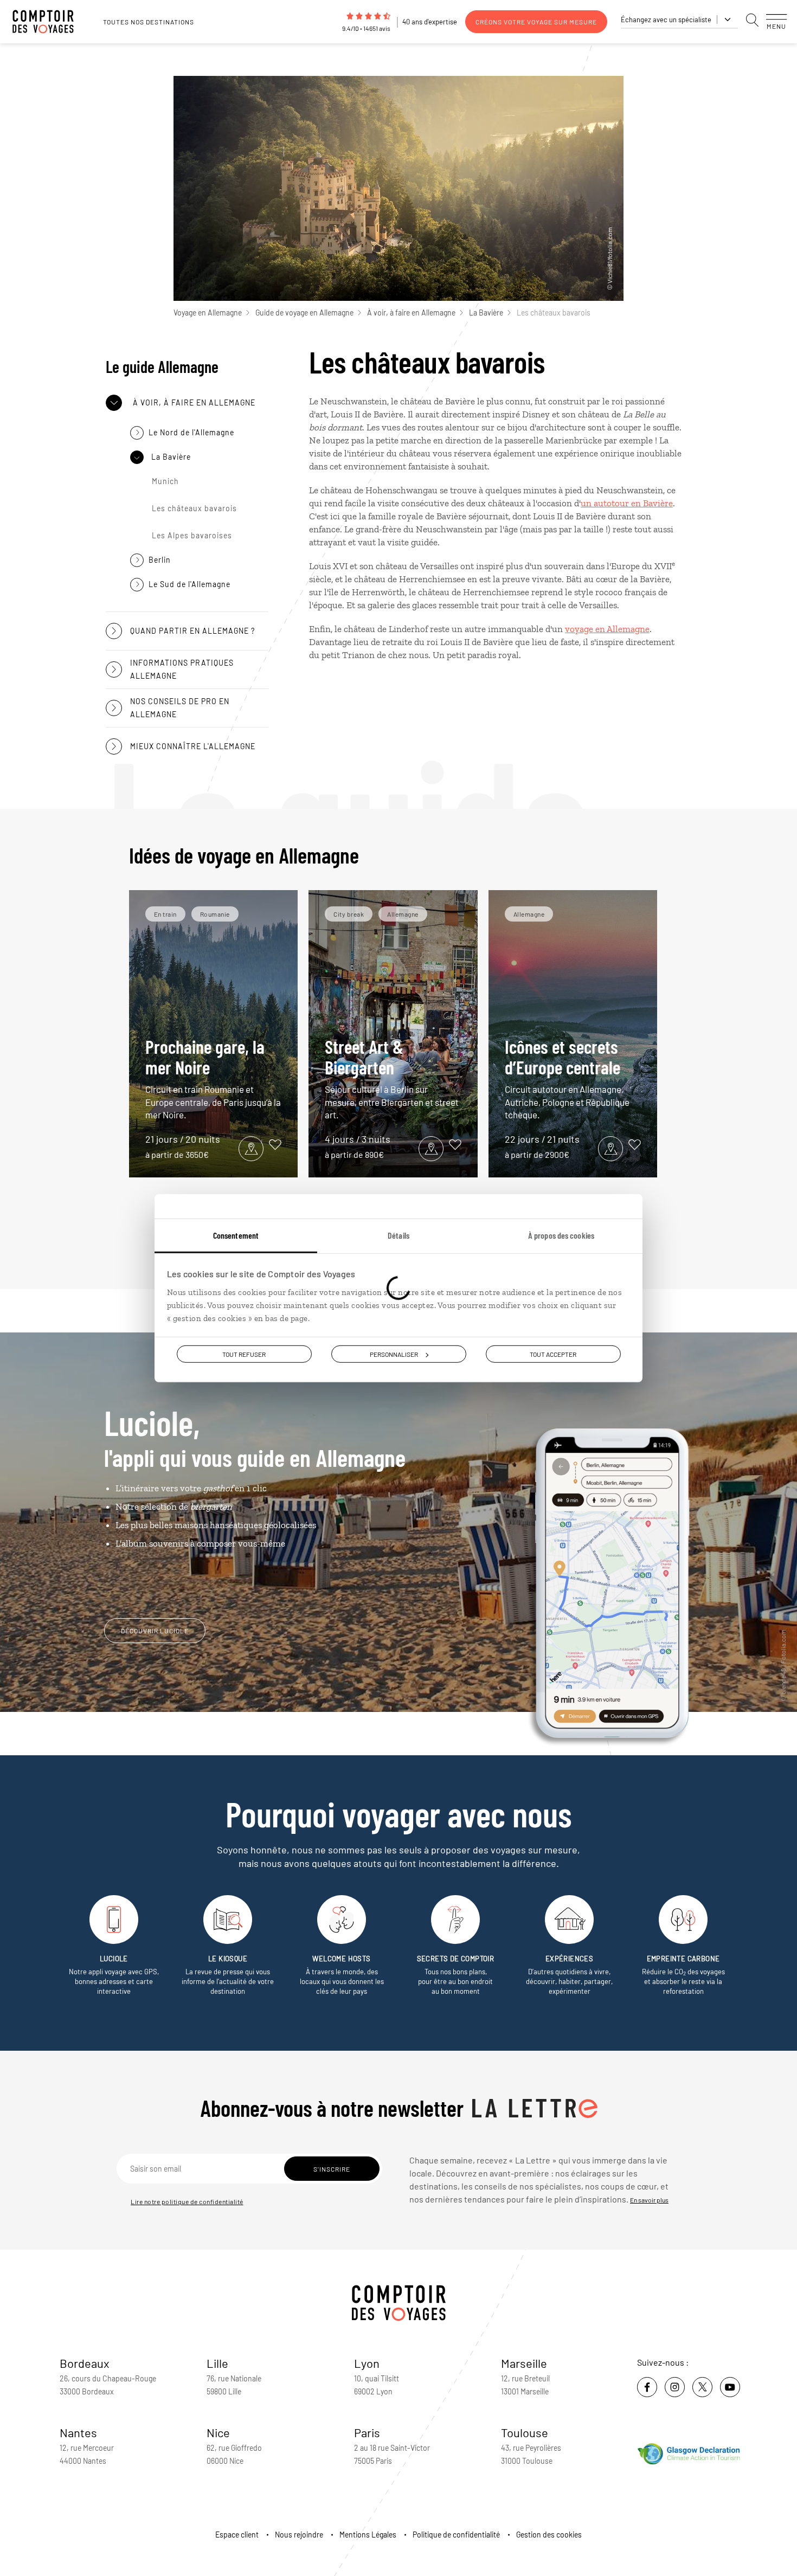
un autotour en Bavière (627, 503)
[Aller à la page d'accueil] (49, 22)
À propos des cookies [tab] (561, 1235)
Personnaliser (394, 1354)
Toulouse (525, 2432)
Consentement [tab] (236, 1235)
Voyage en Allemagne (208, 313)
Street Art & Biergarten (392, 1078)
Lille (217, 2363)
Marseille (524, 2363)
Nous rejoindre (299, 2535)
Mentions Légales (368, 2535)
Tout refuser (244, 1354)
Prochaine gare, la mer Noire (213, 1078)
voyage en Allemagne (607, 629)
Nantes (78, 2432)
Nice (218, 2432)
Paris (367, 2432)
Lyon (367, 2363)
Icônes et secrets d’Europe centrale (567, 1078)
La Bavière (486, 313)
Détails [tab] (398, 1235)
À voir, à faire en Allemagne (411, 313)
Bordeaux (85, 2363)
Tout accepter (553, 1354)
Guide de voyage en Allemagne (304, 313)
